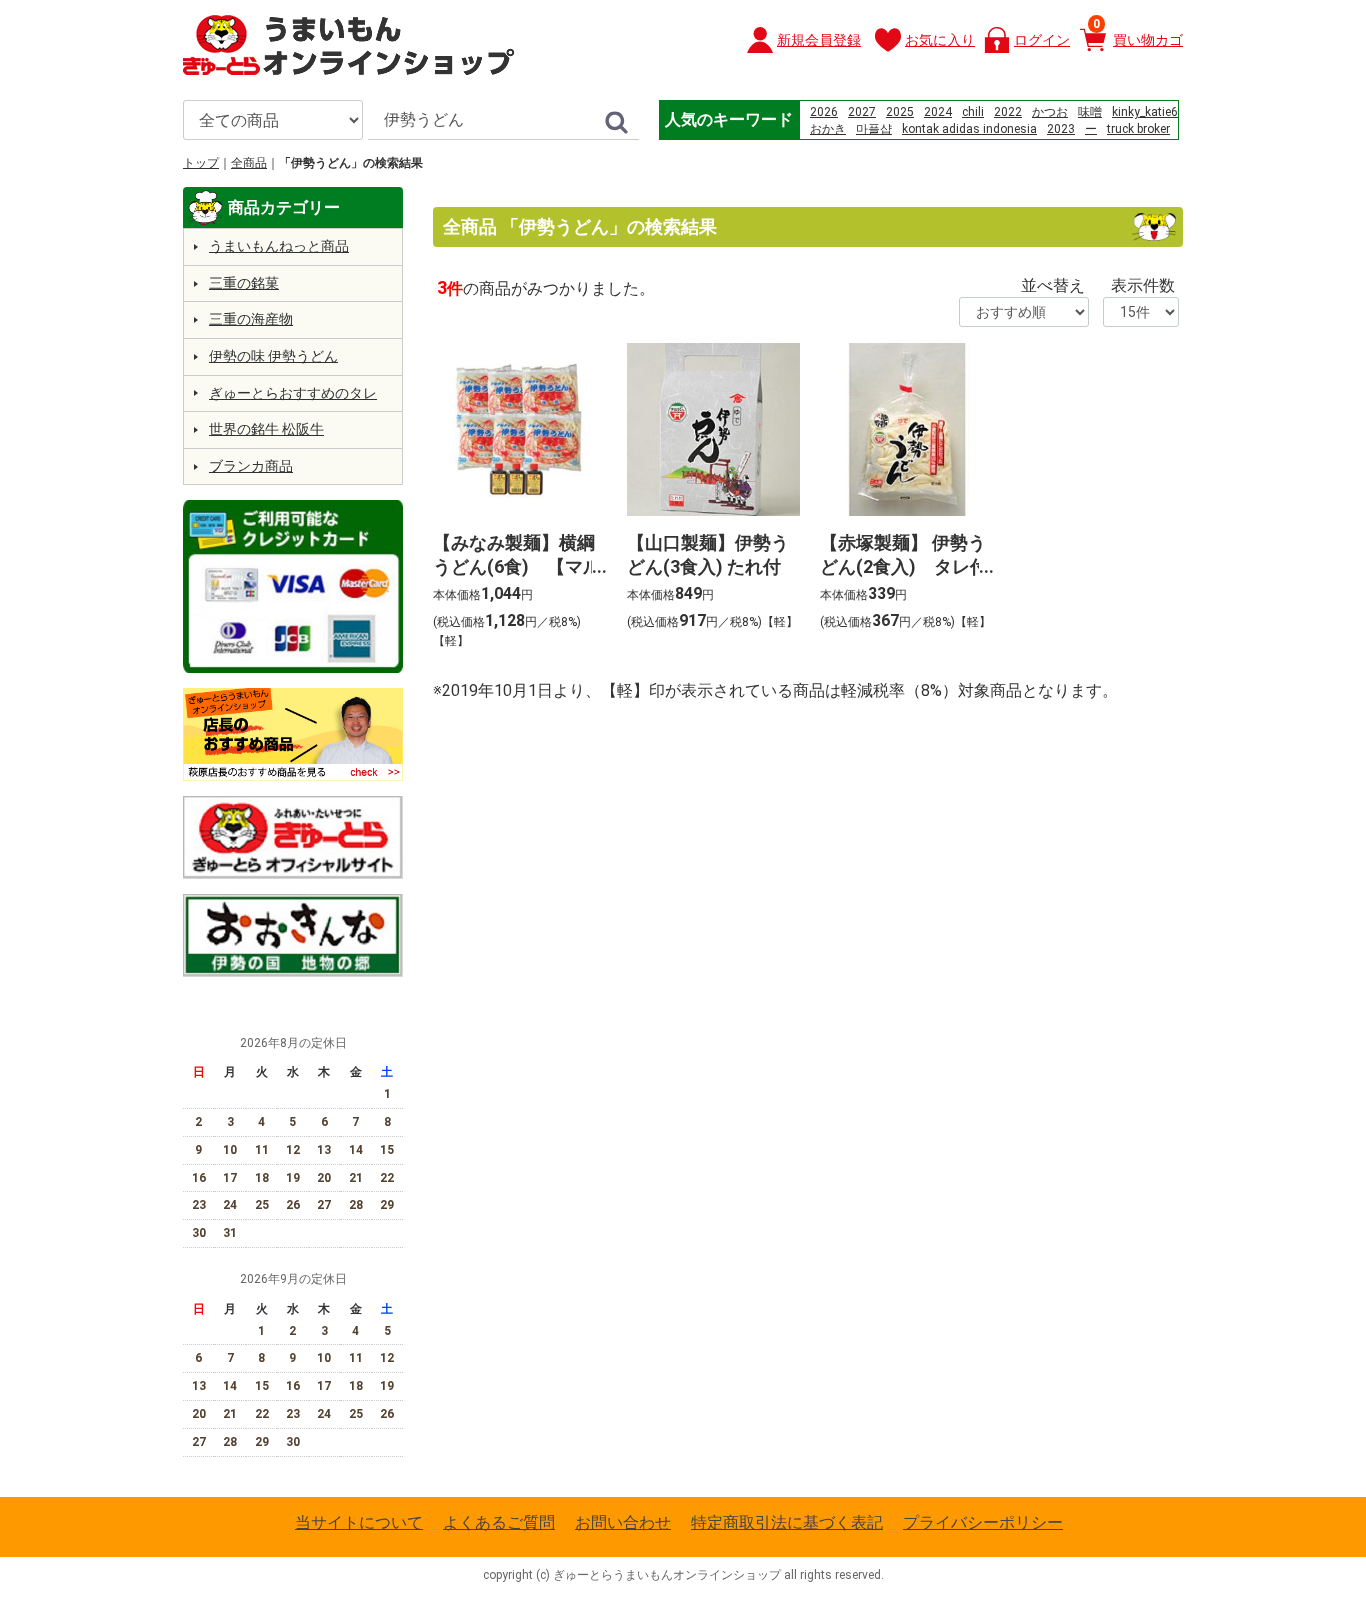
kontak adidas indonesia (969, 129)
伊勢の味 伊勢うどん (273, 356)
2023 (1061, 129)
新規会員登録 (819, 40)
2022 (1008, 112)
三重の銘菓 (244, 283)
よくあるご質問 (499, 1522)
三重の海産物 (251, 319)
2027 (862, 112)
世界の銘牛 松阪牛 (266, 429)
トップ (201, 163)
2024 (938, 112)
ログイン (1042, 40)
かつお (1050, 112)
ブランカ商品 (251, 466)
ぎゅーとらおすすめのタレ (293, 393)
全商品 (249, 163)
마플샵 (874, 129)
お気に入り (940, 40)
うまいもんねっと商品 (279, 246)
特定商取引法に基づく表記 (787, 1522)
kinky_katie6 (1145, 112)
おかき (828, 129)
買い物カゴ (1138, 32)
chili (973, 112)
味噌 (1090, 112)
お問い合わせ (623, 1522)
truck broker (1138, 129)
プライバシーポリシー (983, 1522)
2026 (824, 112)
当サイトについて (359, 1522)
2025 (900, 112)
